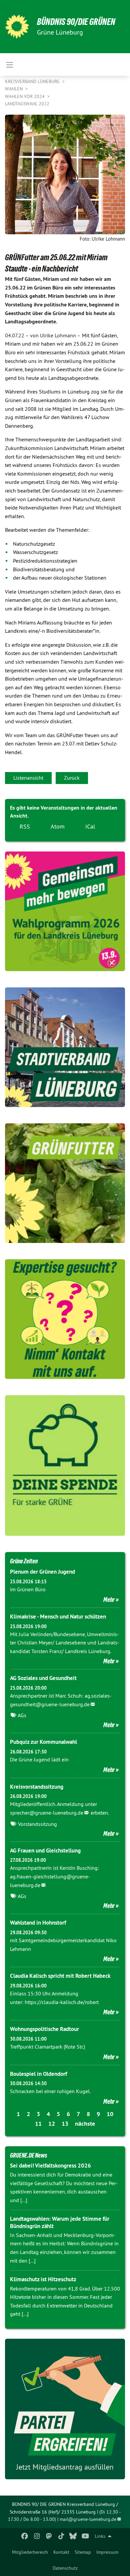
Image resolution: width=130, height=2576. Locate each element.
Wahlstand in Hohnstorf (38, 1923)
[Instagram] (37, 2536)
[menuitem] (30, 2552)
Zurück (72, 778)
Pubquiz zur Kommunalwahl (43, 1742)
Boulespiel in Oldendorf (38, 2074)
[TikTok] (61, 2536)
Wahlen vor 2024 (25, 96)
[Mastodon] (49, 2536)
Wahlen (14, 89)
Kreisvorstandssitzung (37, 1787)
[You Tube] (85, 2536)
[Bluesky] (73, 2536)
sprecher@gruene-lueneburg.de (47, 1813)
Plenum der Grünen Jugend (42, 1572)
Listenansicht (28, 778)
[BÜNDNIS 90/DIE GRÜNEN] (17, 27)
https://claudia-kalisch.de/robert (62, 2002)
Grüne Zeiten (24, 1561)
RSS (25, 826)
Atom (58, 826)
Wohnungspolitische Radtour (44, 2029)
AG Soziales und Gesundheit (43, 1678)
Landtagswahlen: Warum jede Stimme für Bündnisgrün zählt (60, 2222)
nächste (85, 2124)
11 (38, 2124)
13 (65, 2124)
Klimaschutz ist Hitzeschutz (43, 2279)
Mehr (109, 1600)
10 (110, 2114)
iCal (90, 826)
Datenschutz (65, 2568)
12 (52, 2124)
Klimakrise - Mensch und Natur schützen (58, 1617)
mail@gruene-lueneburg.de (88, 2519)
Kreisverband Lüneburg (33, 81)
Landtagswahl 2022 (27, 104)
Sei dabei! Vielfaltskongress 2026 (50, 2166)
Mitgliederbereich (30, 2552)
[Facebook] (25, 2536)
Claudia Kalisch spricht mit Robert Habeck (60, 1976)
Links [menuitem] (100, 2536)
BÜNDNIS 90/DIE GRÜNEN (76, 22)
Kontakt (61, 2552)
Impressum (107, 2552)
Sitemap (83, 2552)
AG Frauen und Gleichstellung (45, 1850)
